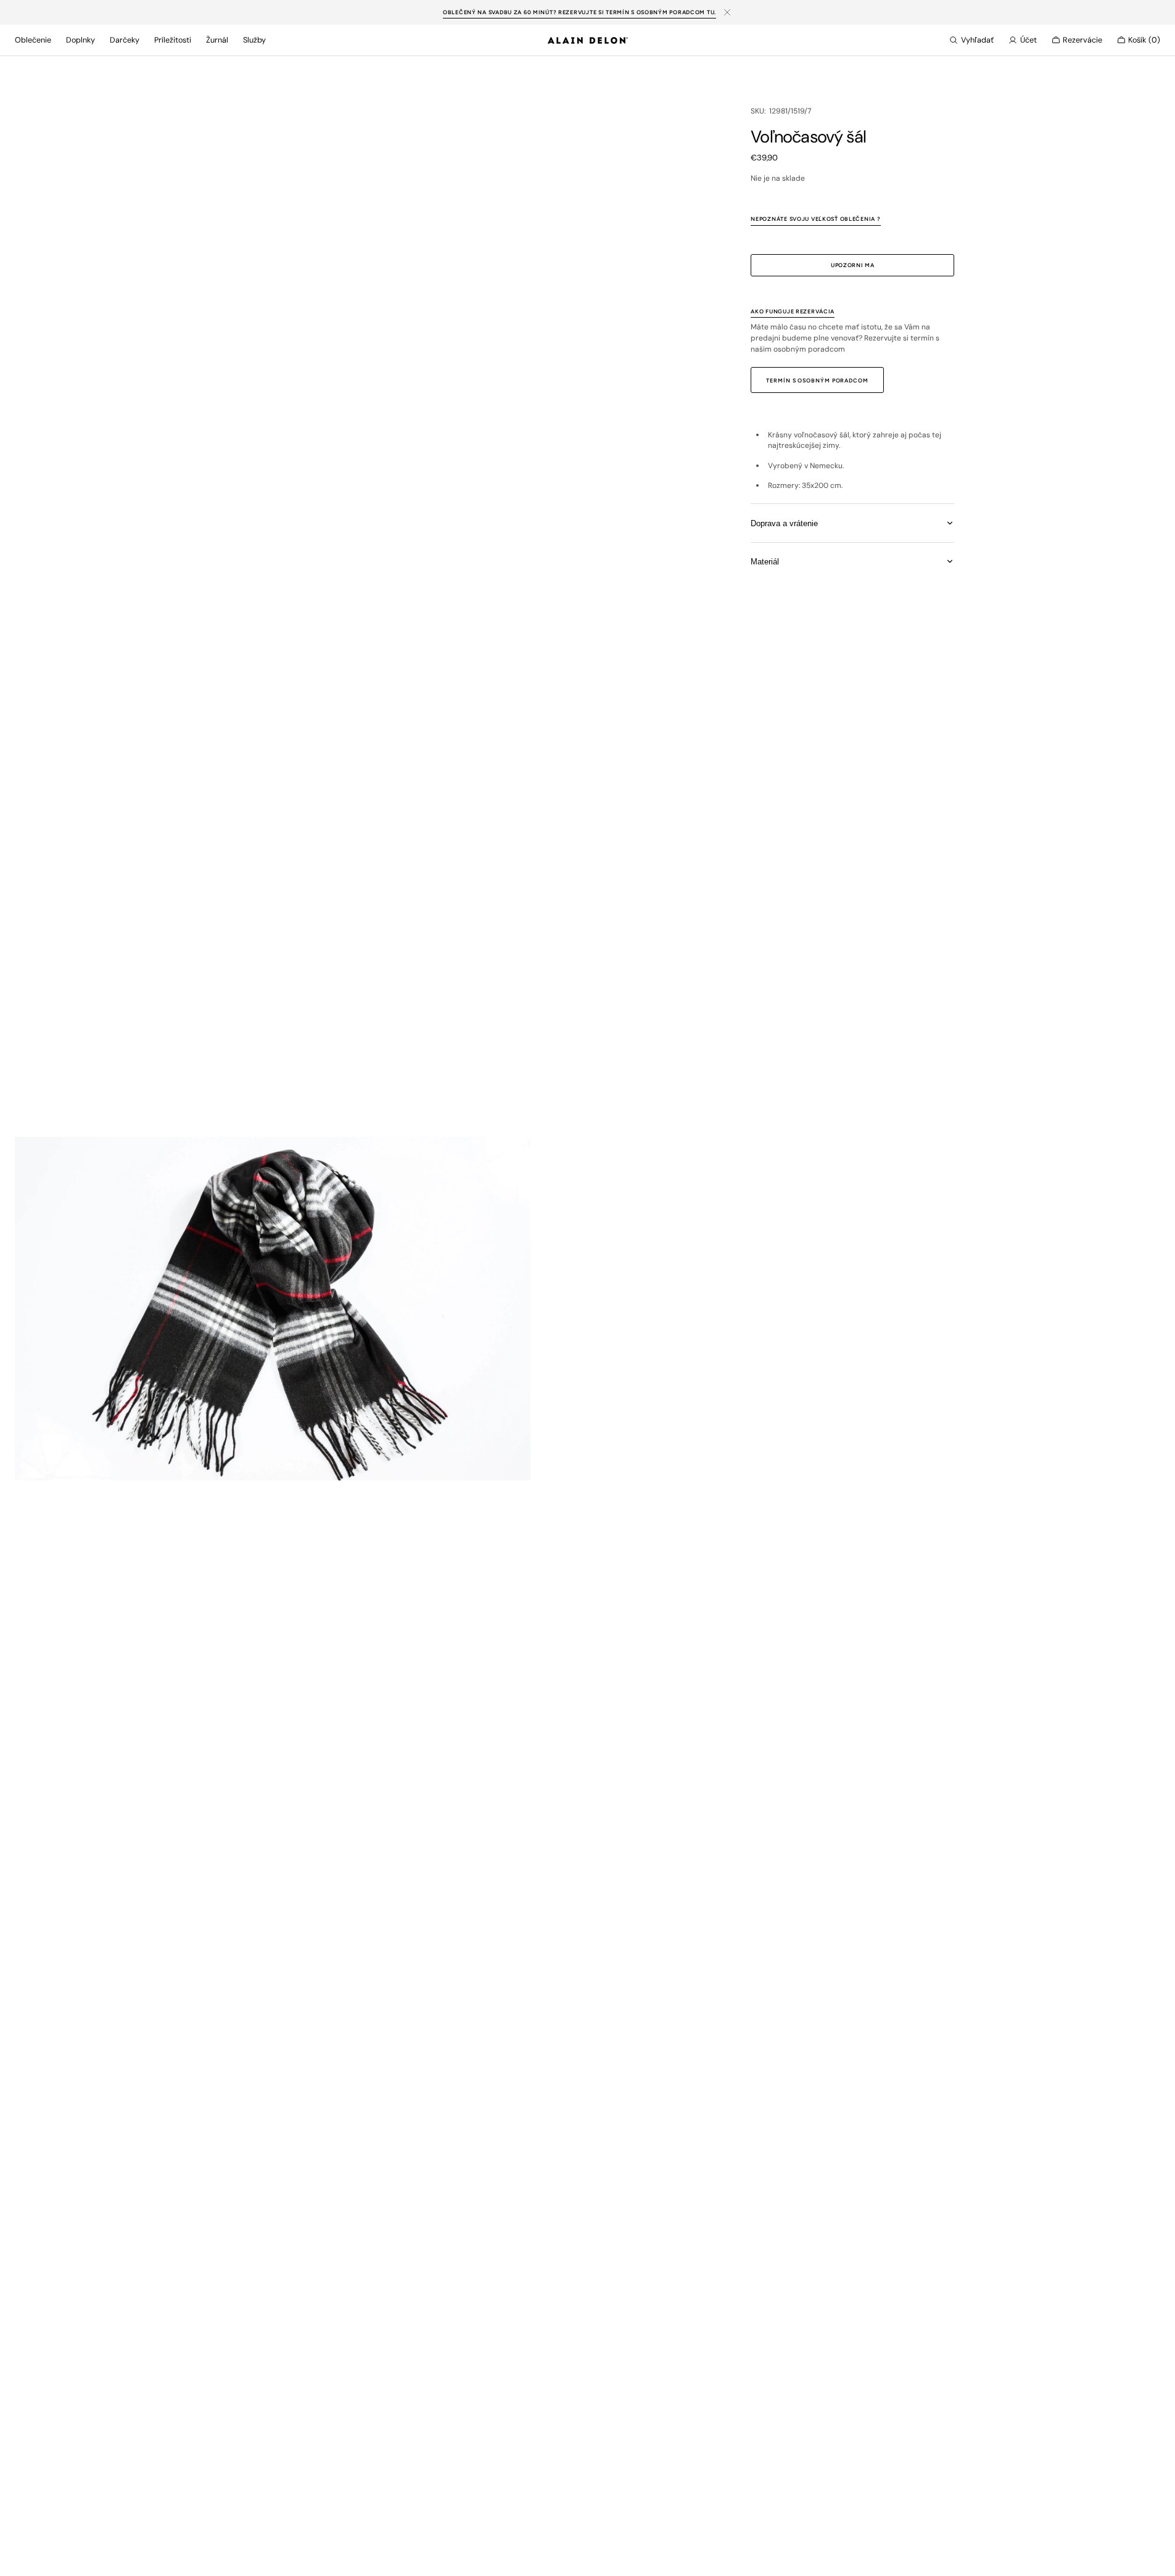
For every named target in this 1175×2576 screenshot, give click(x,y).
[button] (971, 40)
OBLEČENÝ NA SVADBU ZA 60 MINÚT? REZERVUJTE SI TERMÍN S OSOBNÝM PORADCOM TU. (579, 12)
